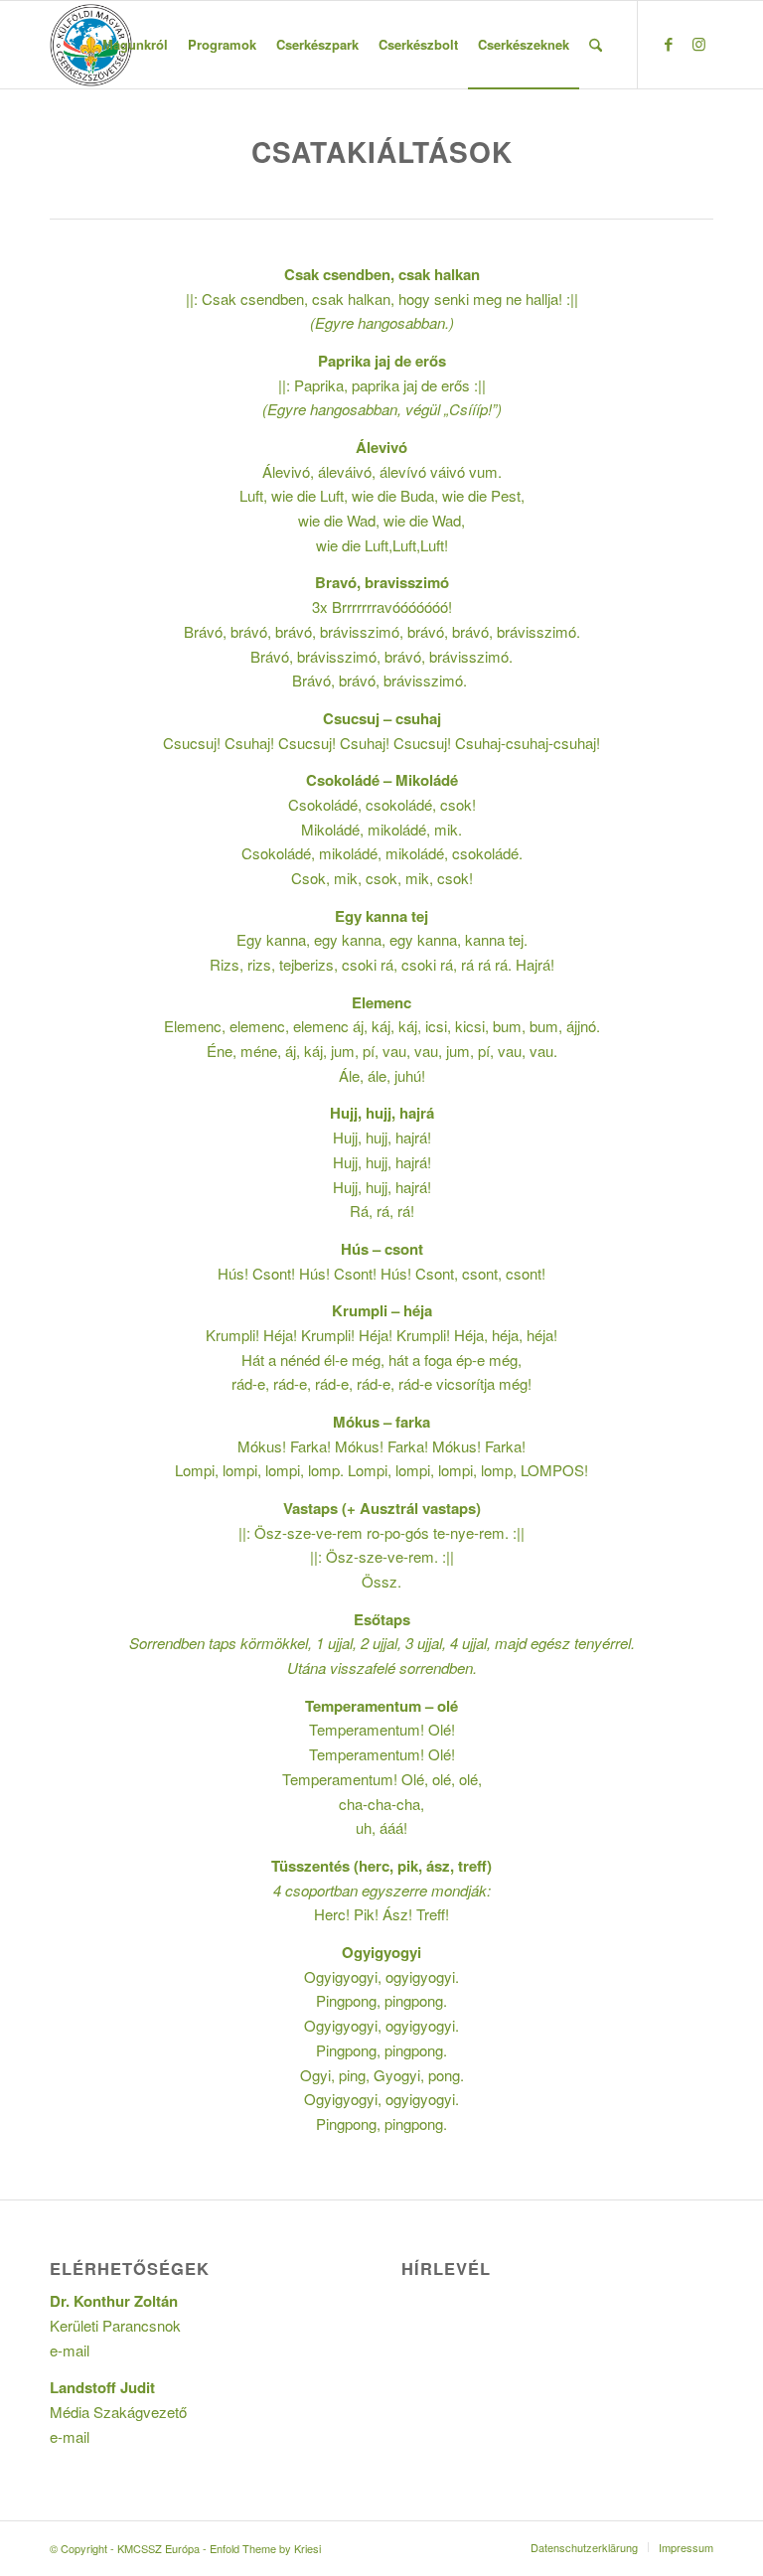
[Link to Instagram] (698, 44)
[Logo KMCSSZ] (91, 45)
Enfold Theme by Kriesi (265, 2548)
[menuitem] (135, 45)
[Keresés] (596, 45)
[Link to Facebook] (669, 44)
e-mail (70, 2350)
